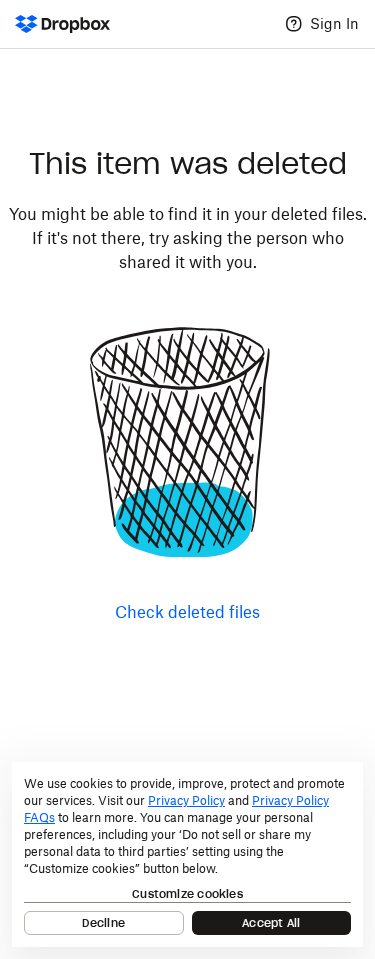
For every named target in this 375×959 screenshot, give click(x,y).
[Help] (294, 24)
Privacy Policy (186, 800)
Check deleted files (187, 612)
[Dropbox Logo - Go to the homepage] (62, 24)
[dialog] (187, 854)
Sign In (334, 23)
